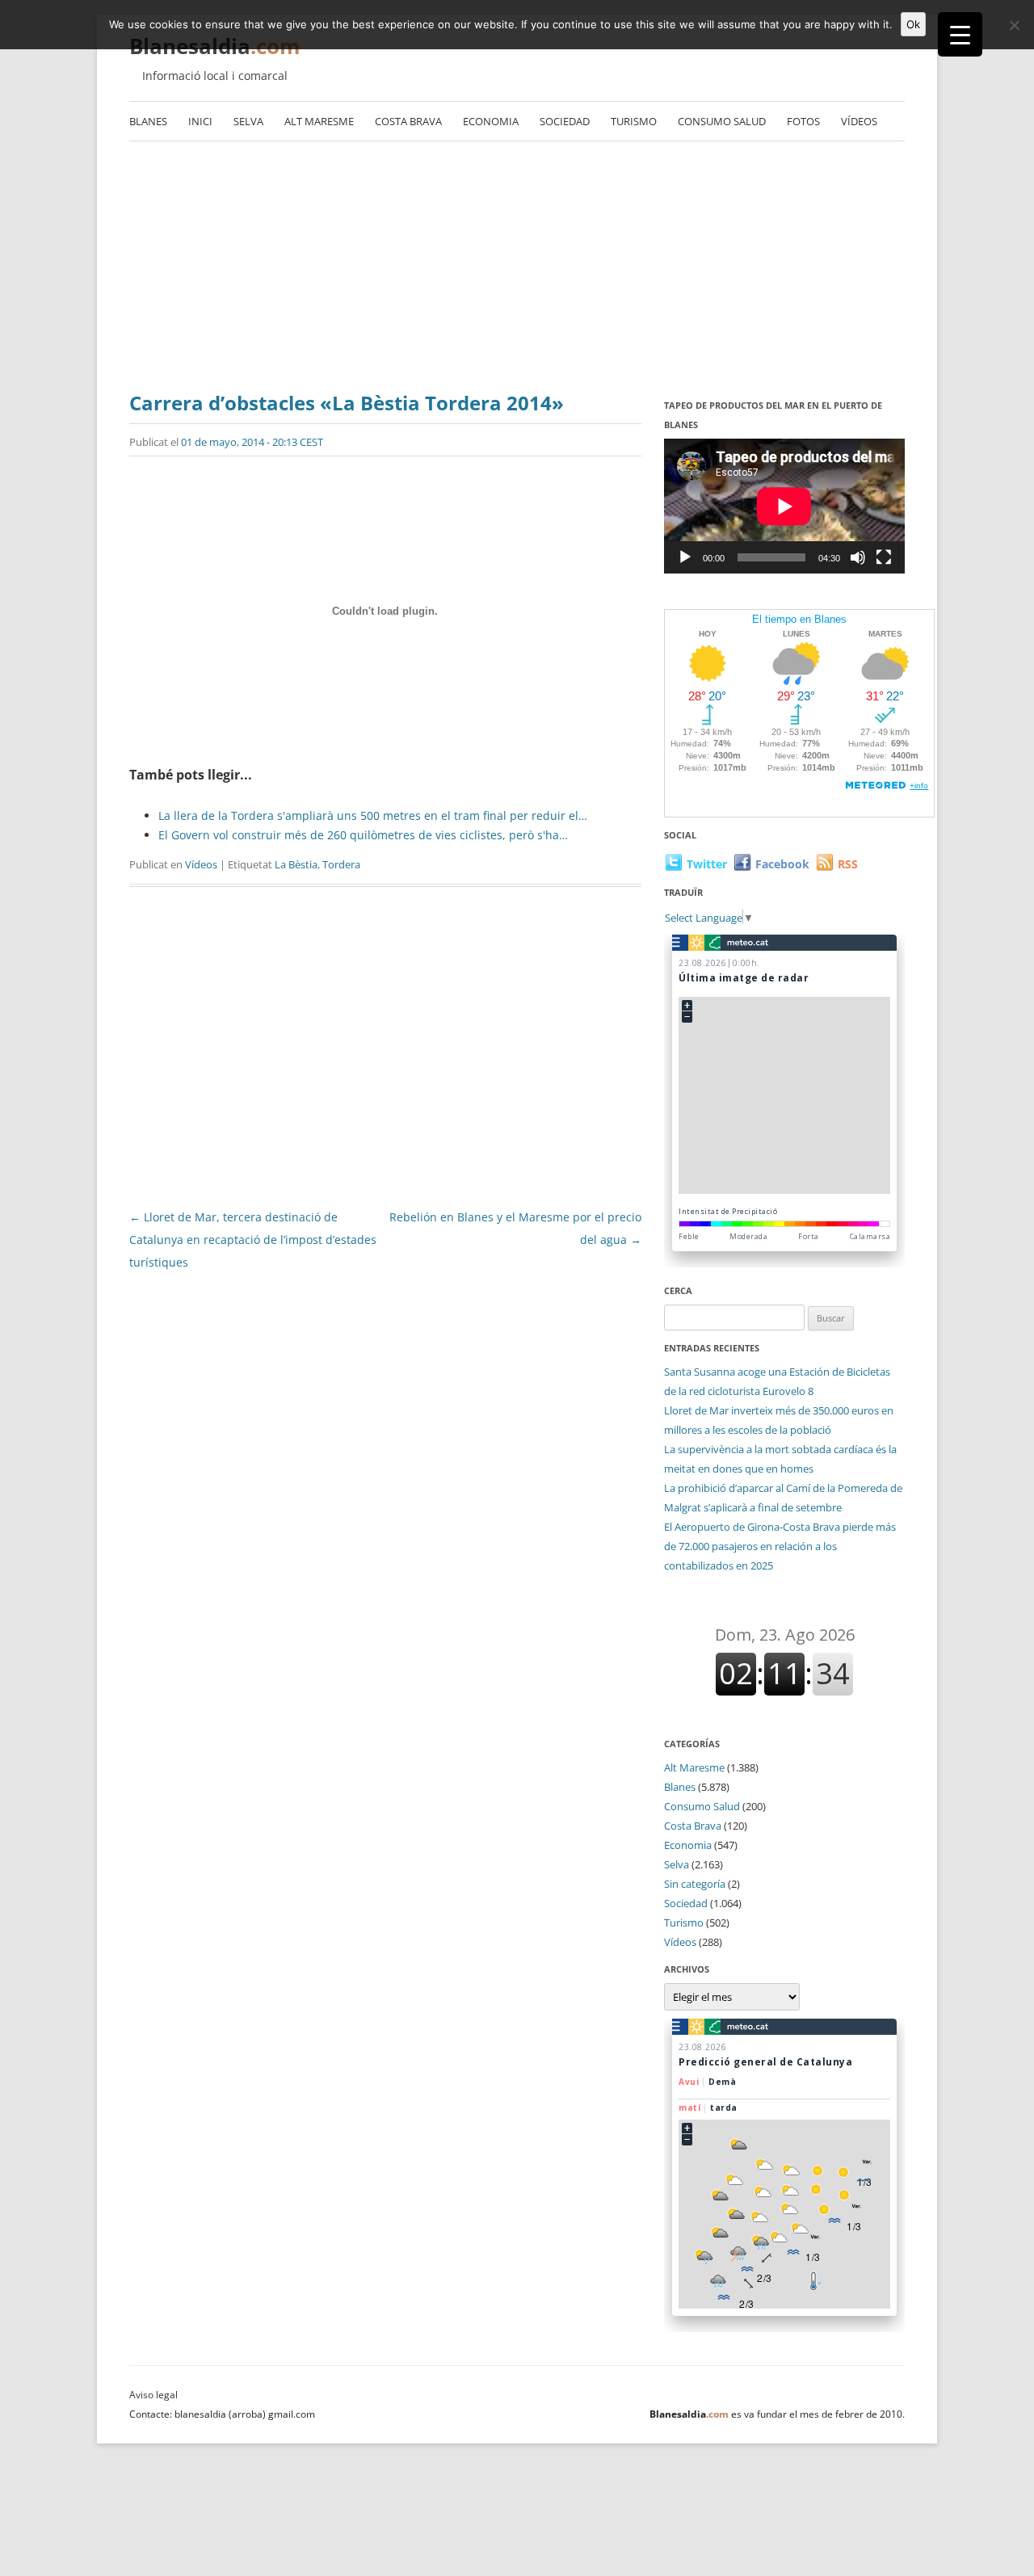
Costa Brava (408, 121)
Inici (200, 121)
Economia (491, 121)
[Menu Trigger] (960, 34)
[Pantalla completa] (884, 557)
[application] (784, 506)
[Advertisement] (517, 263)
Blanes (148, 121)
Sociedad (565, 121)
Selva (248, 121)
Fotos (803, 121)
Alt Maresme (319, 121)
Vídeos (859, 121)
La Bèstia (296, 864)
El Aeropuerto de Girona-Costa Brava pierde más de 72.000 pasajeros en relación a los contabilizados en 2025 (780, 1546)
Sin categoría (695, 1884)
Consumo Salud (722, 121)
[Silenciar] (858, 557)
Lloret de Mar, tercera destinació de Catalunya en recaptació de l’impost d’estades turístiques (253, 1240)
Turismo (634, 121)
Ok (913, 24)
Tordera (341, 864)
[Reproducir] (685, 557)
